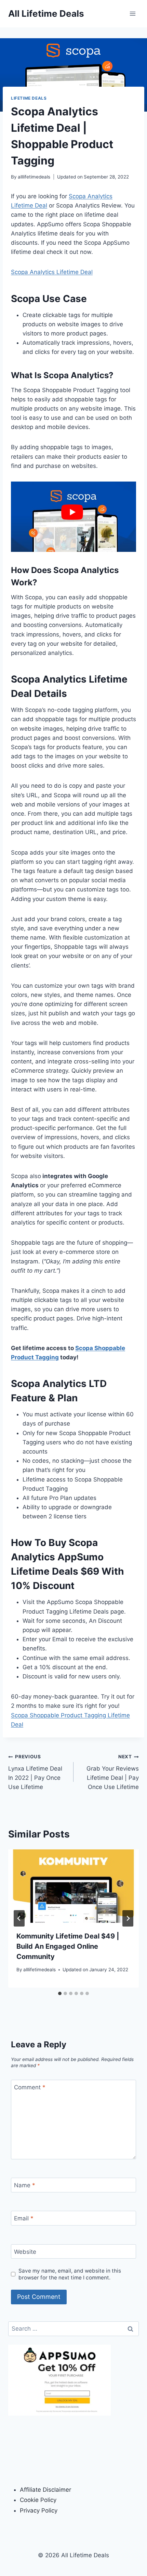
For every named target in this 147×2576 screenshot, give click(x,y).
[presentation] (73, 1886)
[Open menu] (132, 13)
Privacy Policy (39, 2510)
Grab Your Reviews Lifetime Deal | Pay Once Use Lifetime (113, 1772)
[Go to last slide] (19, 1918)
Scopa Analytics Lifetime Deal (52, 272)
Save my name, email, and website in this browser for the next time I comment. (70, 2274)
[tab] (60, 1993)
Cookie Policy (38, 2500)
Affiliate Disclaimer (45, 2490)
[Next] (128, 1918)
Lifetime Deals (29, 98)
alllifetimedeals (34, 177)
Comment (30, 2087)
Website (25, 2252)
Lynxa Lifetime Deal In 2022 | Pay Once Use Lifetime (35, 1772)
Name (25, 2185)
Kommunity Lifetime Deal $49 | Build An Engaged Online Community (68, 1946)
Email (24, 2218)
